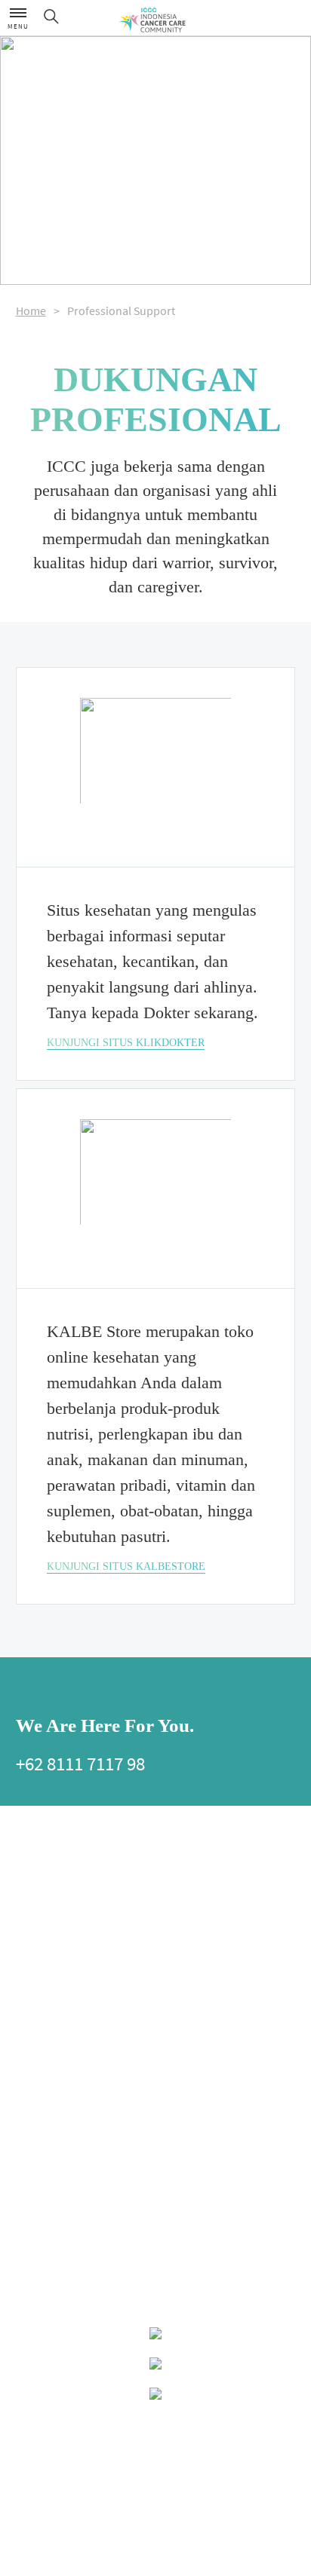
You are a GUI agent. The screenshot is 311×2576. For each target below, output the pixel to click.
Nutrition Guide (46, 1992)
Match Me (174, 2128)
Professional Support (57, 2166)
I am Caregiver (182, 2030)
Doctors (31, 2147)
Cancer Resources (62, 2101)
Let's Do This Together (211, 1966)
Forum (168, 2147)
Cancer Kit (175, 2068)
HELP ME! (176, 1849)
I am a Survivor (183, 2011)
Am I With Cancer (187, 1875)
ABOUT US (39, 1849)
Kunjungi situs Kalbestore (126, 1566)
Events (29, 2226)
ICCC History (40, 1875)
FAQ (163, 1932)
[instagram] (118, 1690)
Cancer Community (192, 2166)
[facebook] (33, 1690)
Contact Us (155, 2425)
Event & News (49, 2199)
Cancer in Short (185, 1894)
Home (31, 311)
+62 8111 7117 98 (80, 1764)
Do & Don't (176, 1913)
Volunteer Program (192, 2049)
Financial (33, 2030)
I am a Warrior (181, 1992)
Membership (40, 1894)
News (26, 2245)
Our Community (196, 2101)
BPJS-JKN (34, 2049)
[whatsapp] (75, 1690)
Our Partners (40, 1913)
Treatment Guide (48, 2011)
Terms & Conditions (155, 2486)
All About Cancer (61, 1966)
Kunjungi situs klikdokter (126, 1043)
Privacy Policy (155, 2455)
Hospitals (34, 2128)
